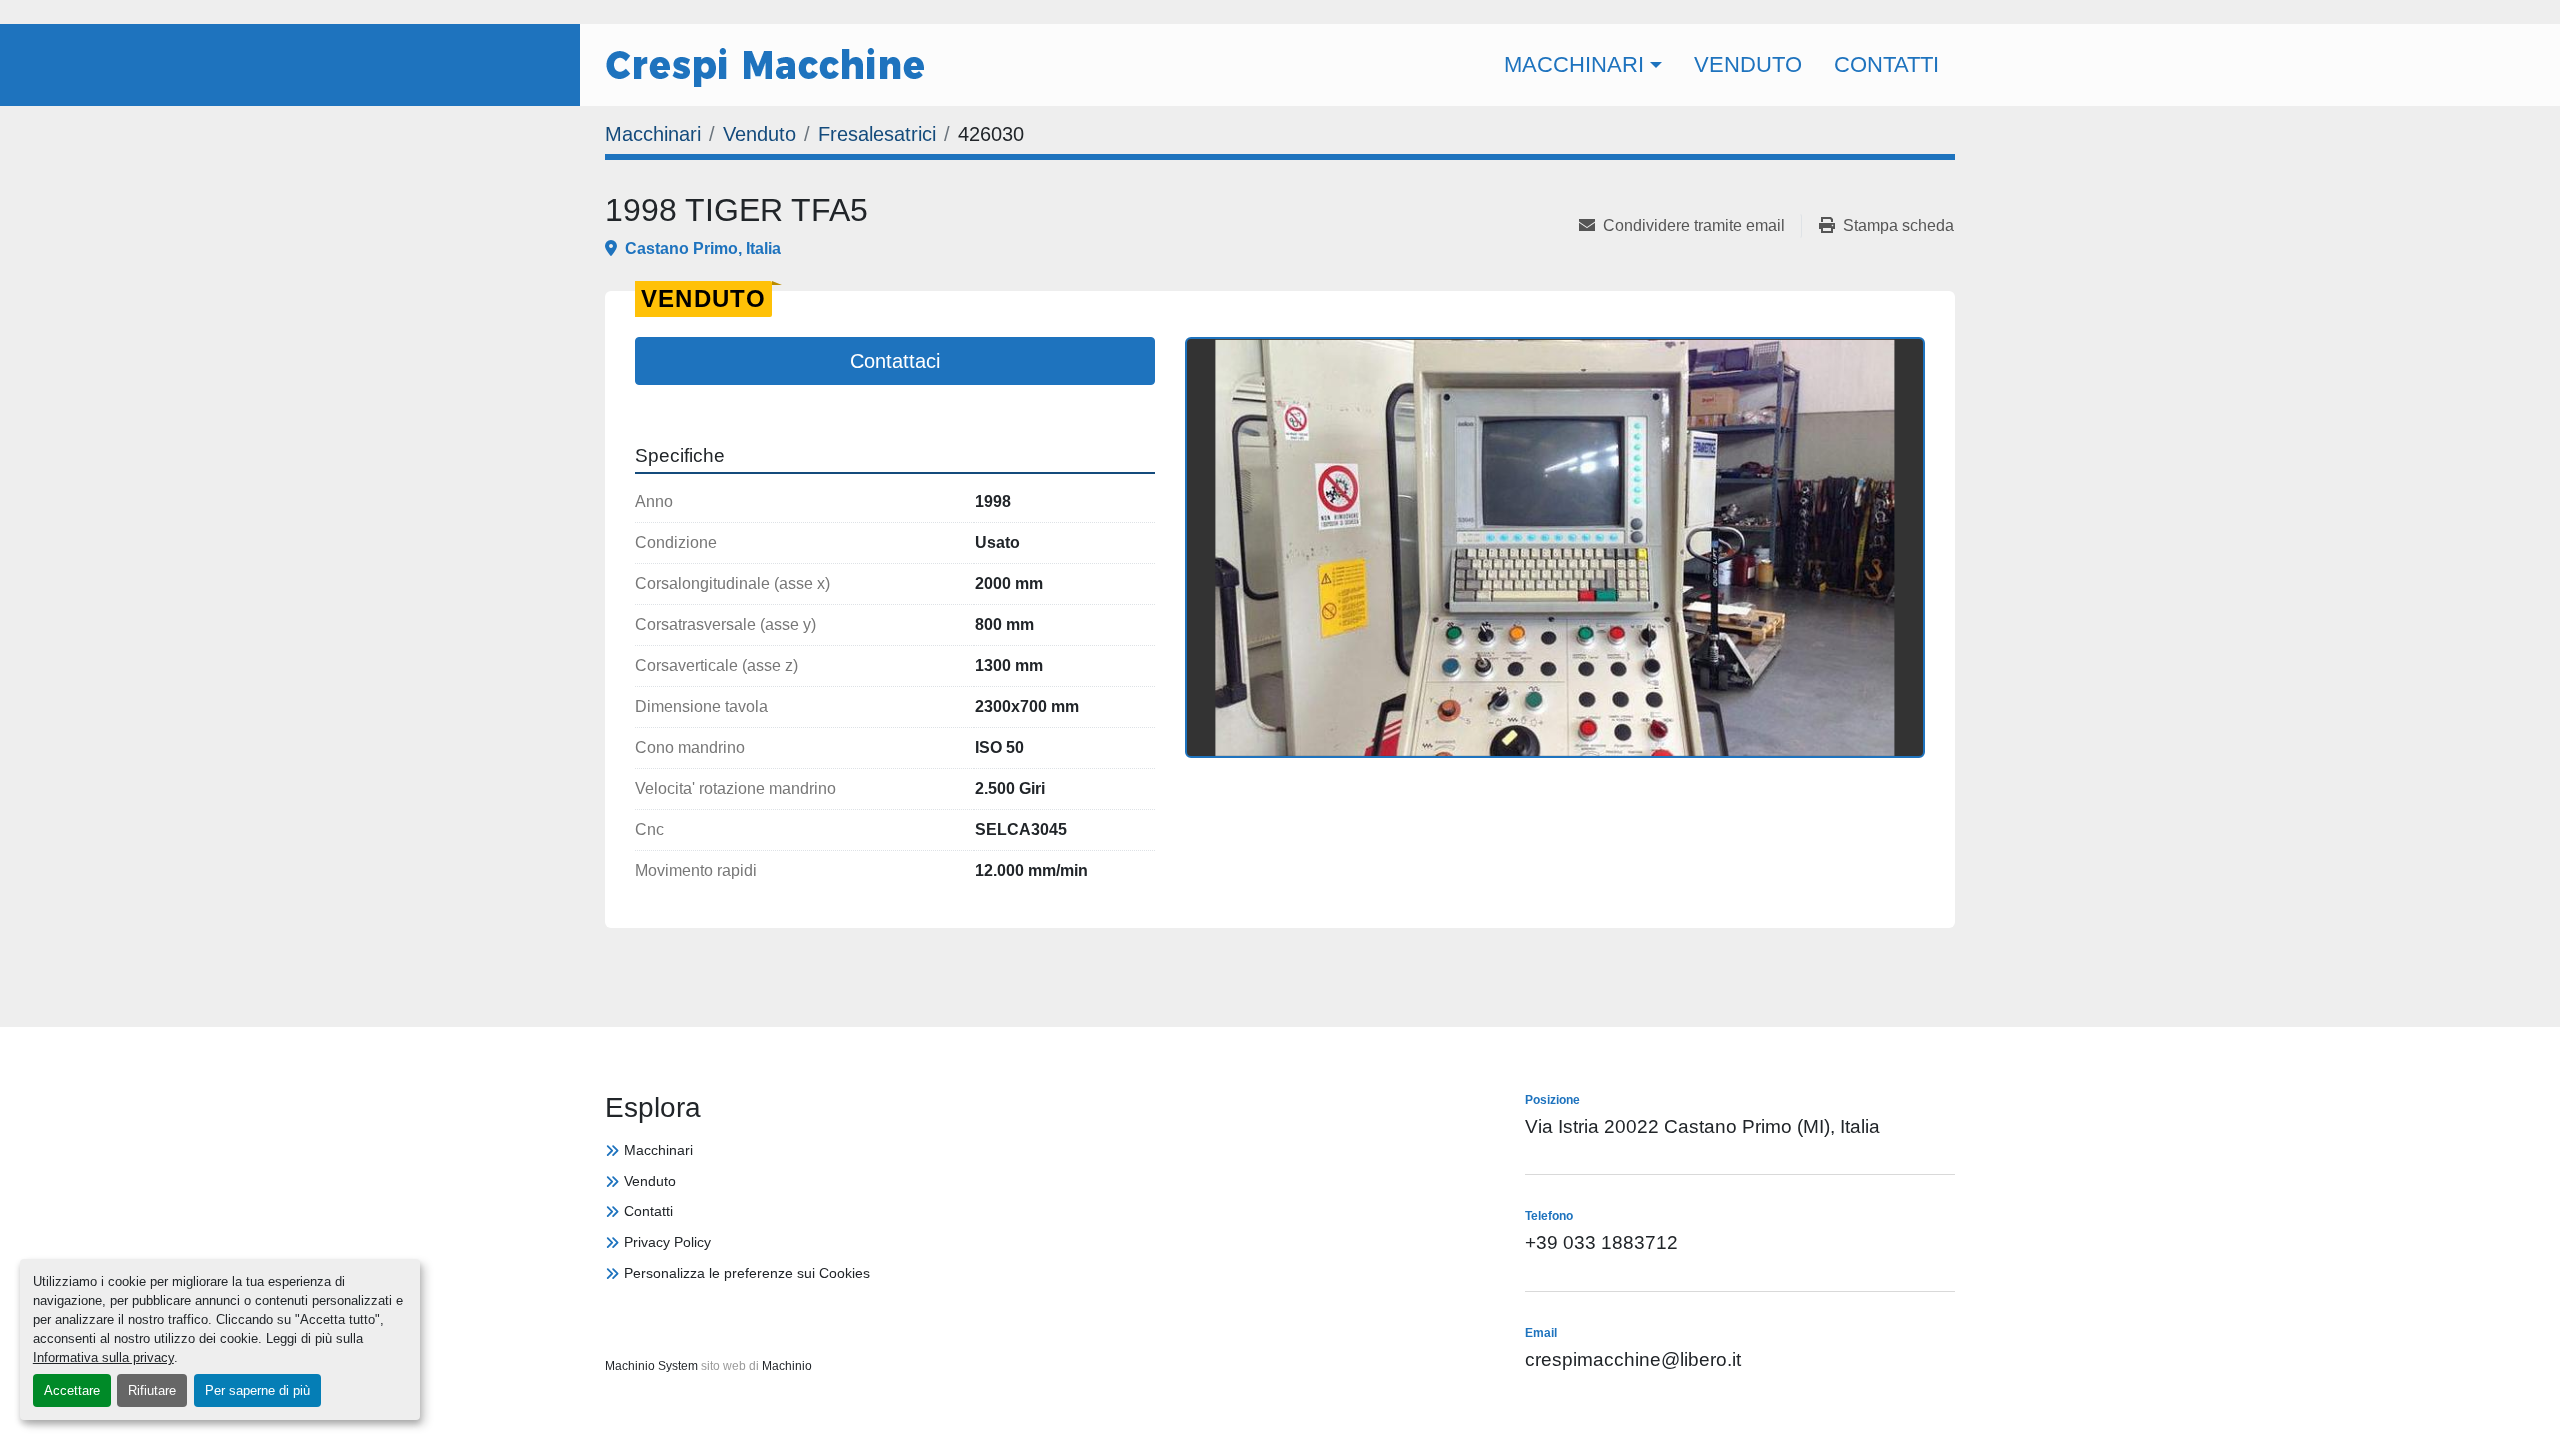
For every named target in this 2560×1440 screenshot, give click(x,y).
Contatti (1886, 64)
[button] (1583, 65)
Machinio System (651, 1366)
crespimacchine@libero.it (1480, 12)
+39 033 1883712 (1717, 12)
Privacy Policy (667, 1242)
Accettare (72, 1390)
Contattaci (895, 361)
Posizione (1264, 12)
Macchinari (1574, 64)
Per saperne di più (257, 1390)
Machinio (787, 1366)
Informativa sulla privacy (103, 1357)
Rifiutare (152, 1390)
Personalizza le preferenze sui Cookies (747, 1273)
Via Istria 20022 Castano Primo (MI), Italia (1702, 1126)
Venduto (1748, 64)
